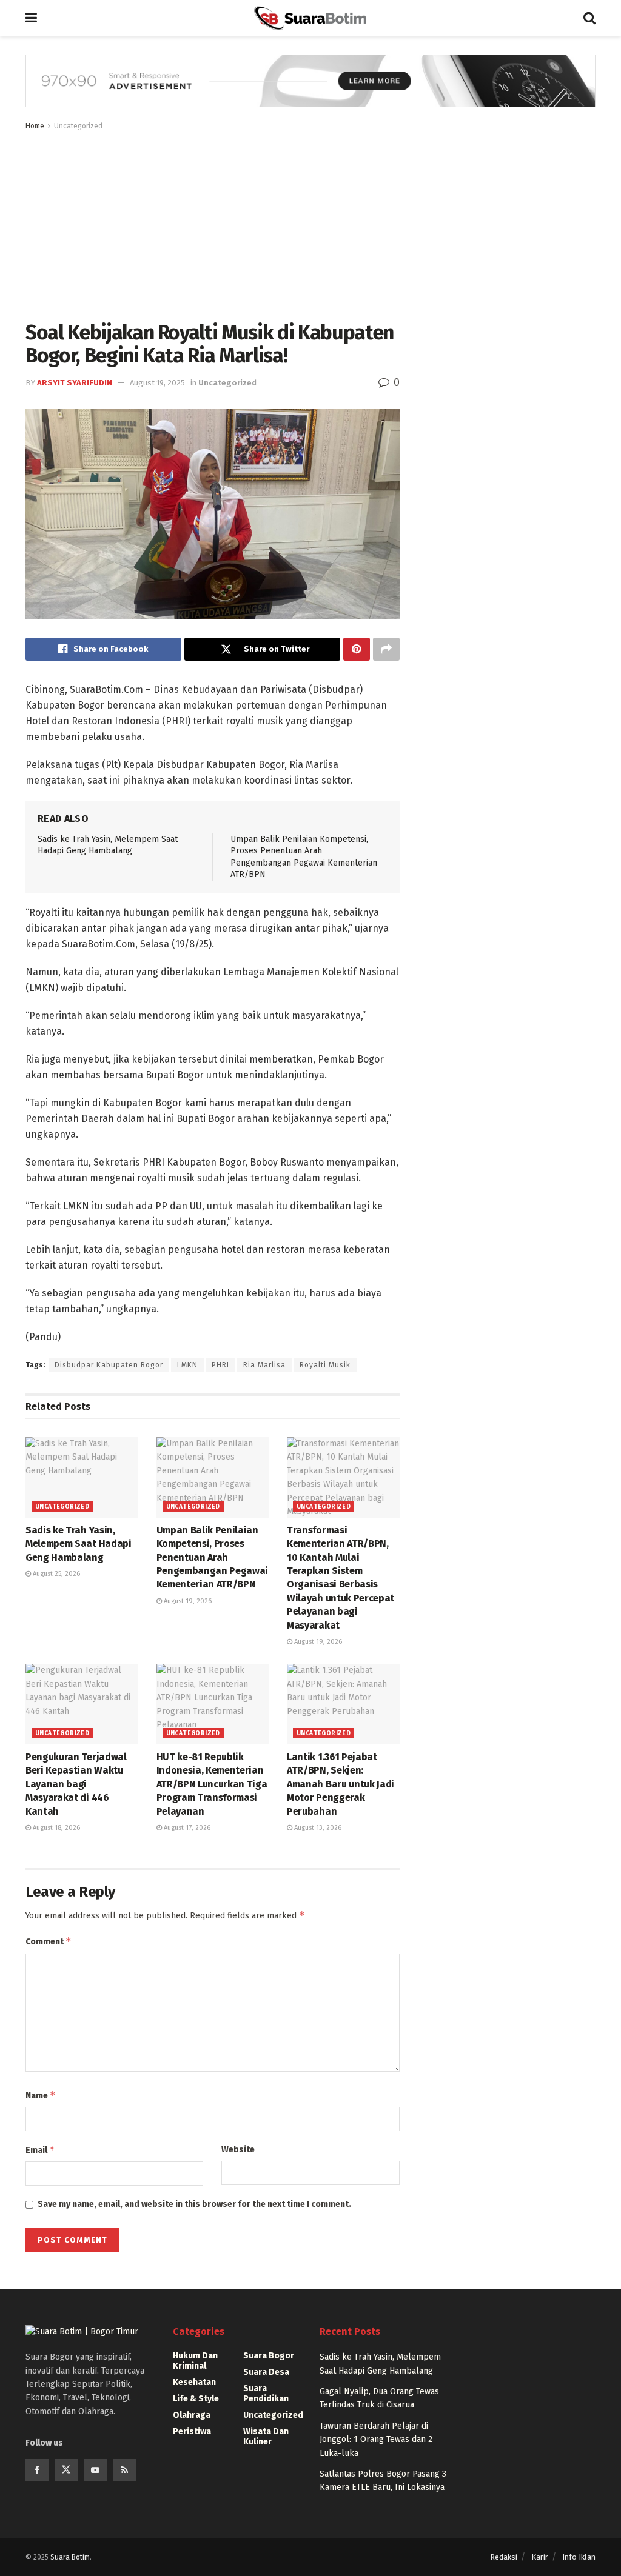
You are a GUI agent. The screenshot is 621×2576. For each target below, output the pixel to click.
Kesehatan (194, 2382)
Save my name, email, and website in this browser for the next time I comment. (194, 2204)
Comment (49, 1941)
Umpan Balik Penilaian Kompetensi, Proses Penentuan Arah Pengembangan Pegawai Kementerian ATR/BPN (213, 1557)
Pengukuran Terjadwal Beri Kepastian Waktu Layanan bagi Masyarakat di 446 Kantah (76, 1784)
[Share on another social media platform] (386, 649)
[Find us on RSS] (124, 2470)
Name (41, 2095)
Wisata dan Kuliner (266, 2437)
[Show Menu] (31, 18)
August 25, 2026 (55, 1574)
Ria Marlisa (264, 1365)
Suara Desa (266, 2372)
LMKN (187, 1365)
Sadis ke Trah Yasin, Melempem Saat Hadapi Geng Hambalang (79, 1544)
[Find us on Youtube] (95, 2470)
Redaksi (504, 2557)
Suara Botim (70, 2557)
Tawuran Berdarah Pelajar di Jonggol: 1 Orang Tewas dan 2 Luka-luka (376, 2440)
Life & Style (196, 2399)
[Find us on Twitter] (66, 2470)
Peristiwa (192, 2431)
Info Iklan (579, 2557)
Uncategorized (78, 126)
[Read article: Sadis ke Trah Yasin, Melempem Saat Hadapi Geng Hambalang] (82, 1477)
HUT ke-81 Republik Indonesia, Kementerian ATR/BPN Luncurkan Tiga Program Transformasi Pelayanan (212, 1784)
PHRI (220, 1365)
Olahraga (192, 2415)
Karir (540, 2557)
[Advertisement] (213, 224)
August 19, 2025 (157, 383)
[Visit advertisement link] (310, 90)
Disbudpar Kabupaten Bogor (109, 1365)
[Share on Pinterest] (357, 649)
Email (40, 2150)
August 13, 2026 (317, 1828)
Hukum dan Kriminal (195, 2361)
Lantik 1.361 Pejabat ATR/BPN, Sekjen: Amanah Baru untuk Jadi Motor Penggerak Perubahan (341, 1784)
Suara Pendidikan (266, 2394)
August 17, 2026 (186, 1828)
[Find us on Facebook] (37, 2470)
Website (238, 2150)
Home (35, 126)
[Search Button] (589, 18)
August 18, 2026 (55, 1828)
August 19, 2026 (187, 1601)
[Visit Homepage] (310, 18)
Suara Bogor (269, 2356)
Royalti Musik (325, 1365)
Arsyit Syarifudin (75, 383)
